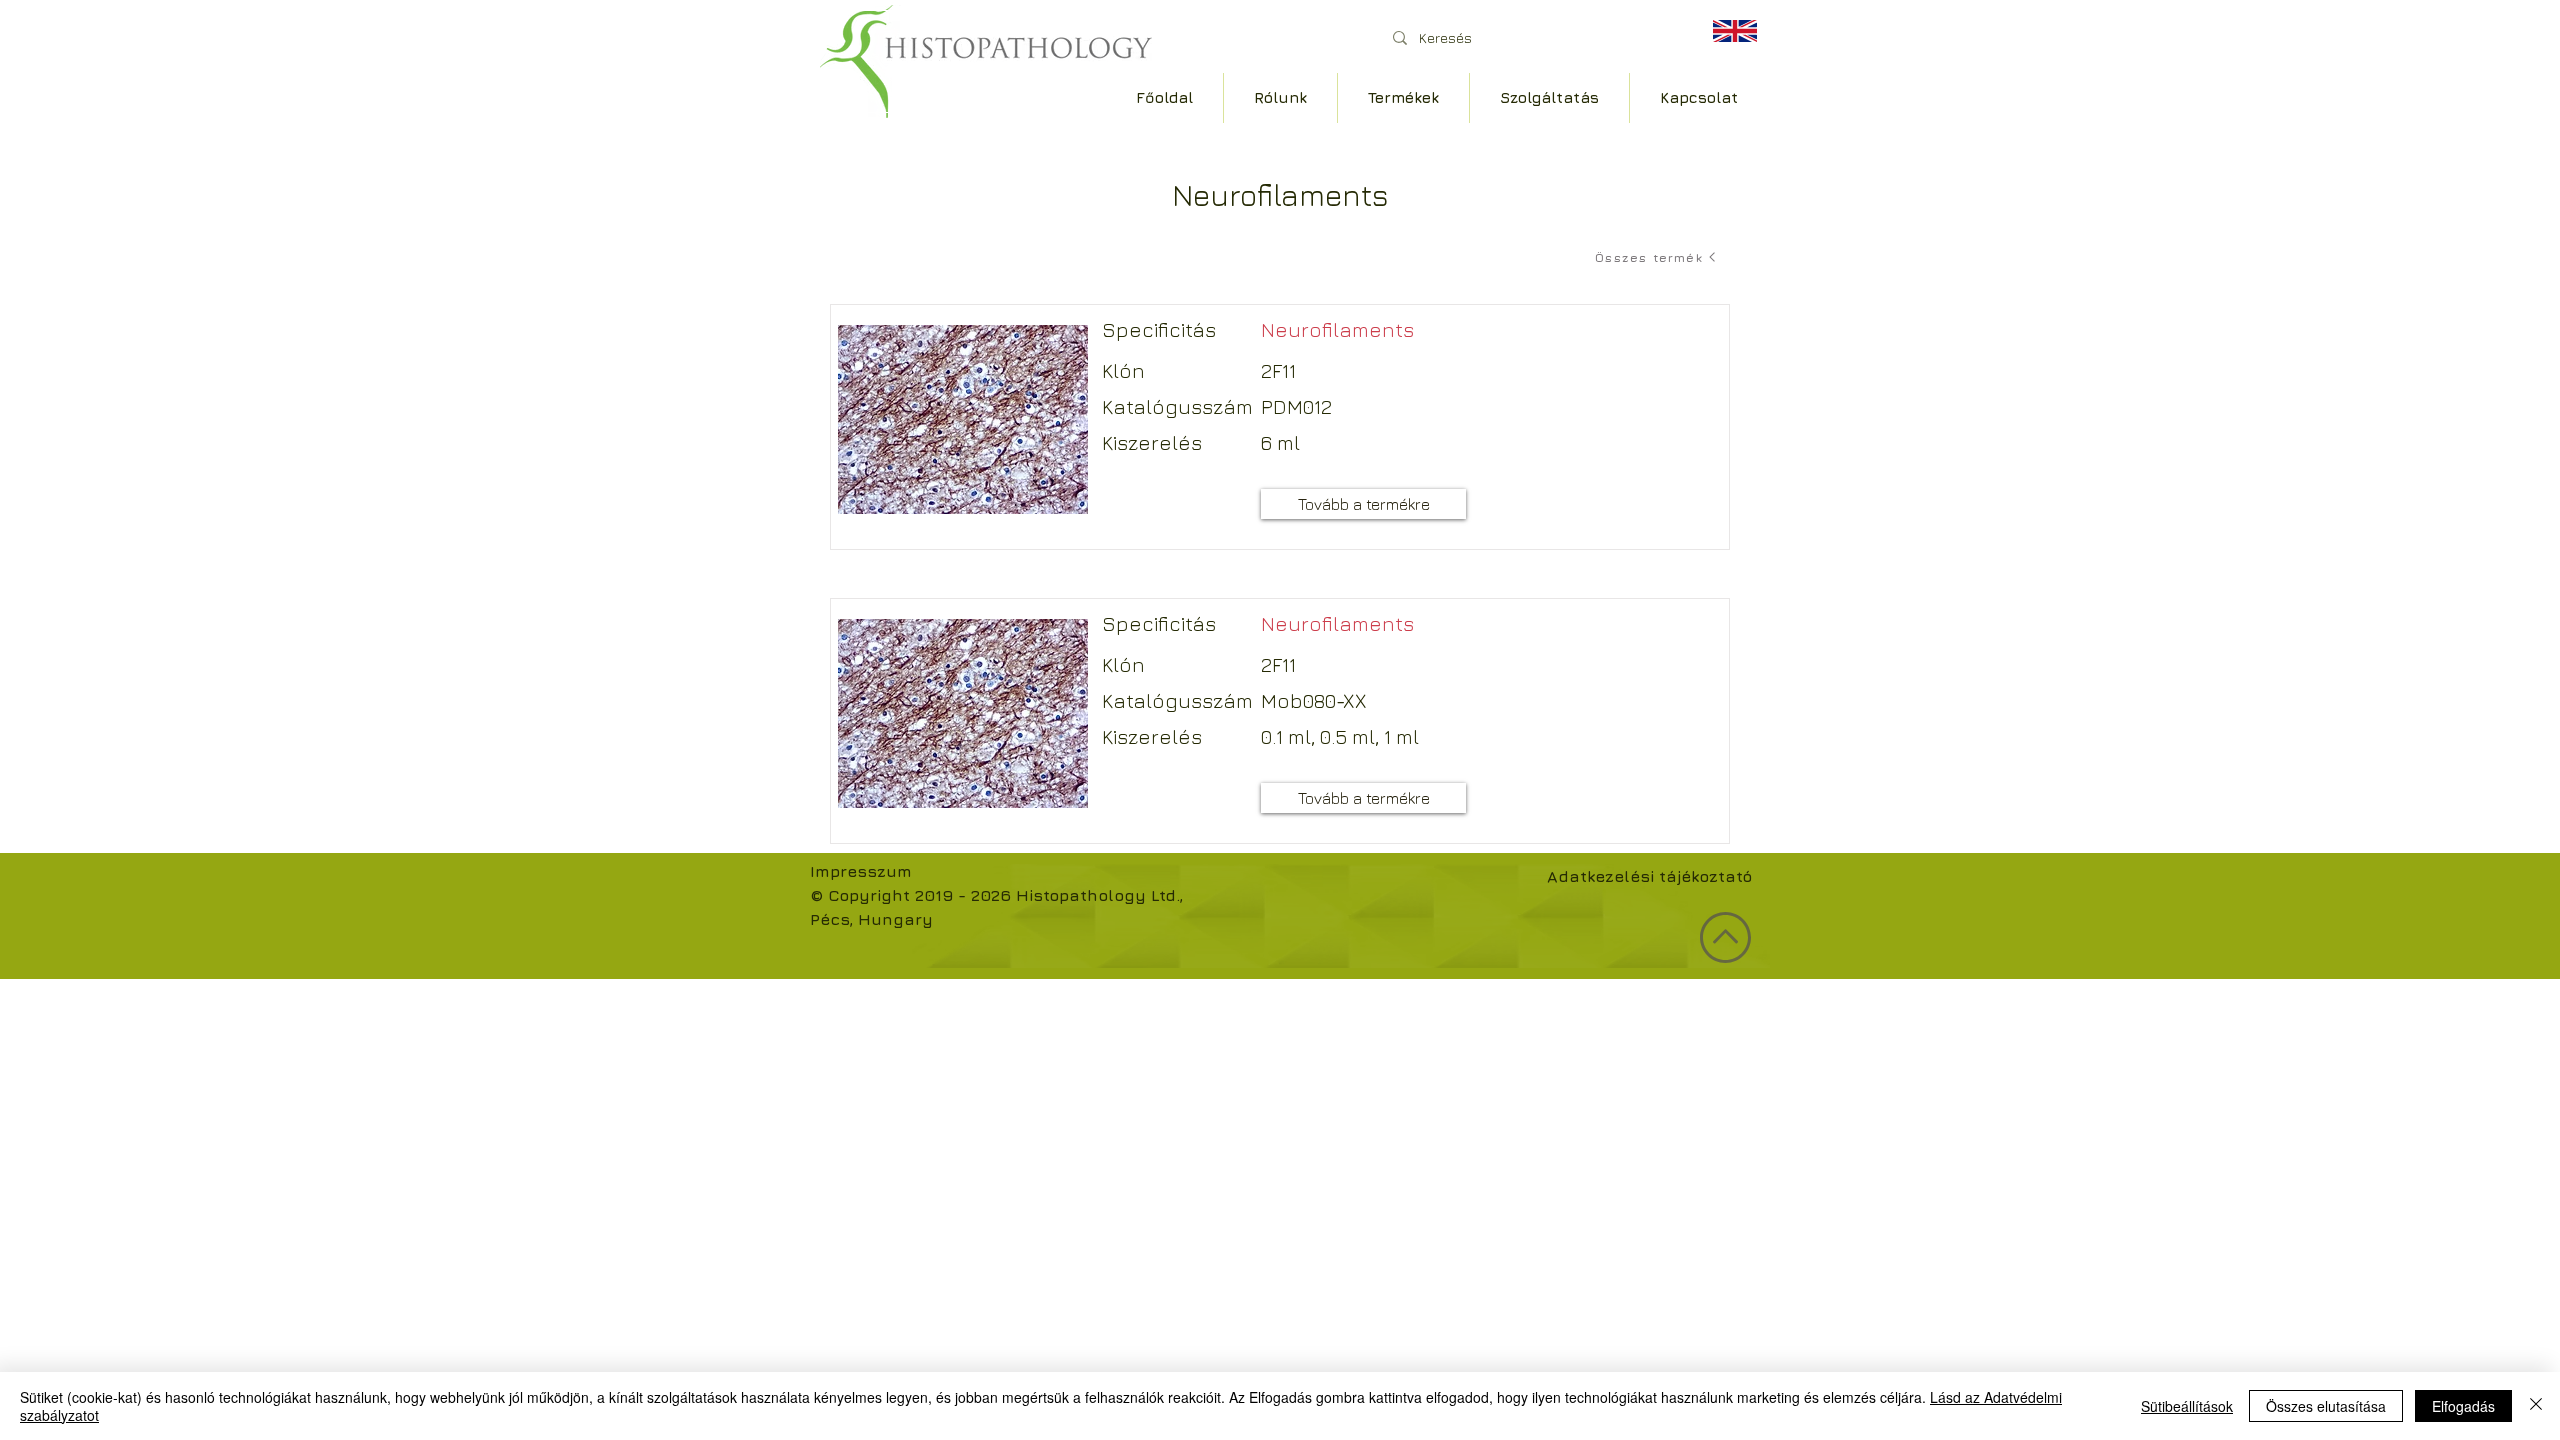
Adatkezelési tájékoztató (1649, 876)
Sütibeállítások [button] (2187, 1406)
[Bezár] (2536, 1406)
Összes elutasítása (2326, 1406)
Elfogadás (2463, 1406)
